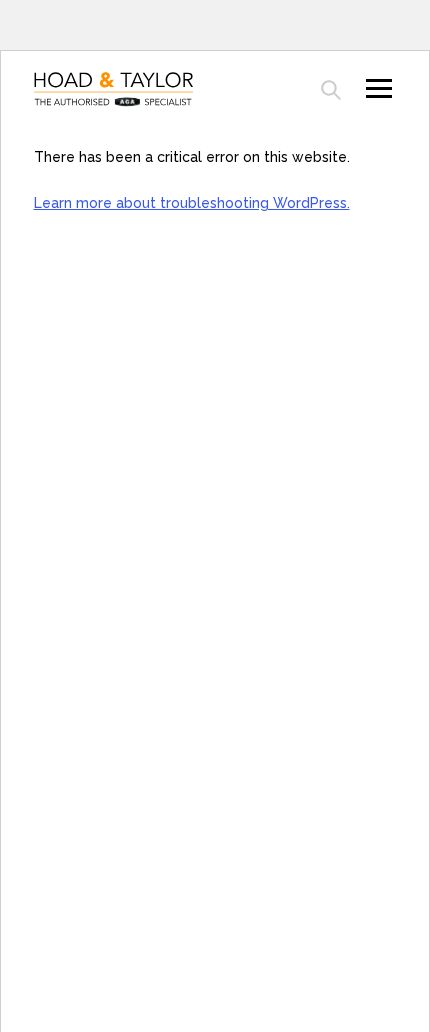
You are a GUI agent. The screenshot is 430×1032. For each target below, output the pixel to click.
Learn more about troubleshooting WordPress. (192, 203)
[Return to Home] (125, 89)
